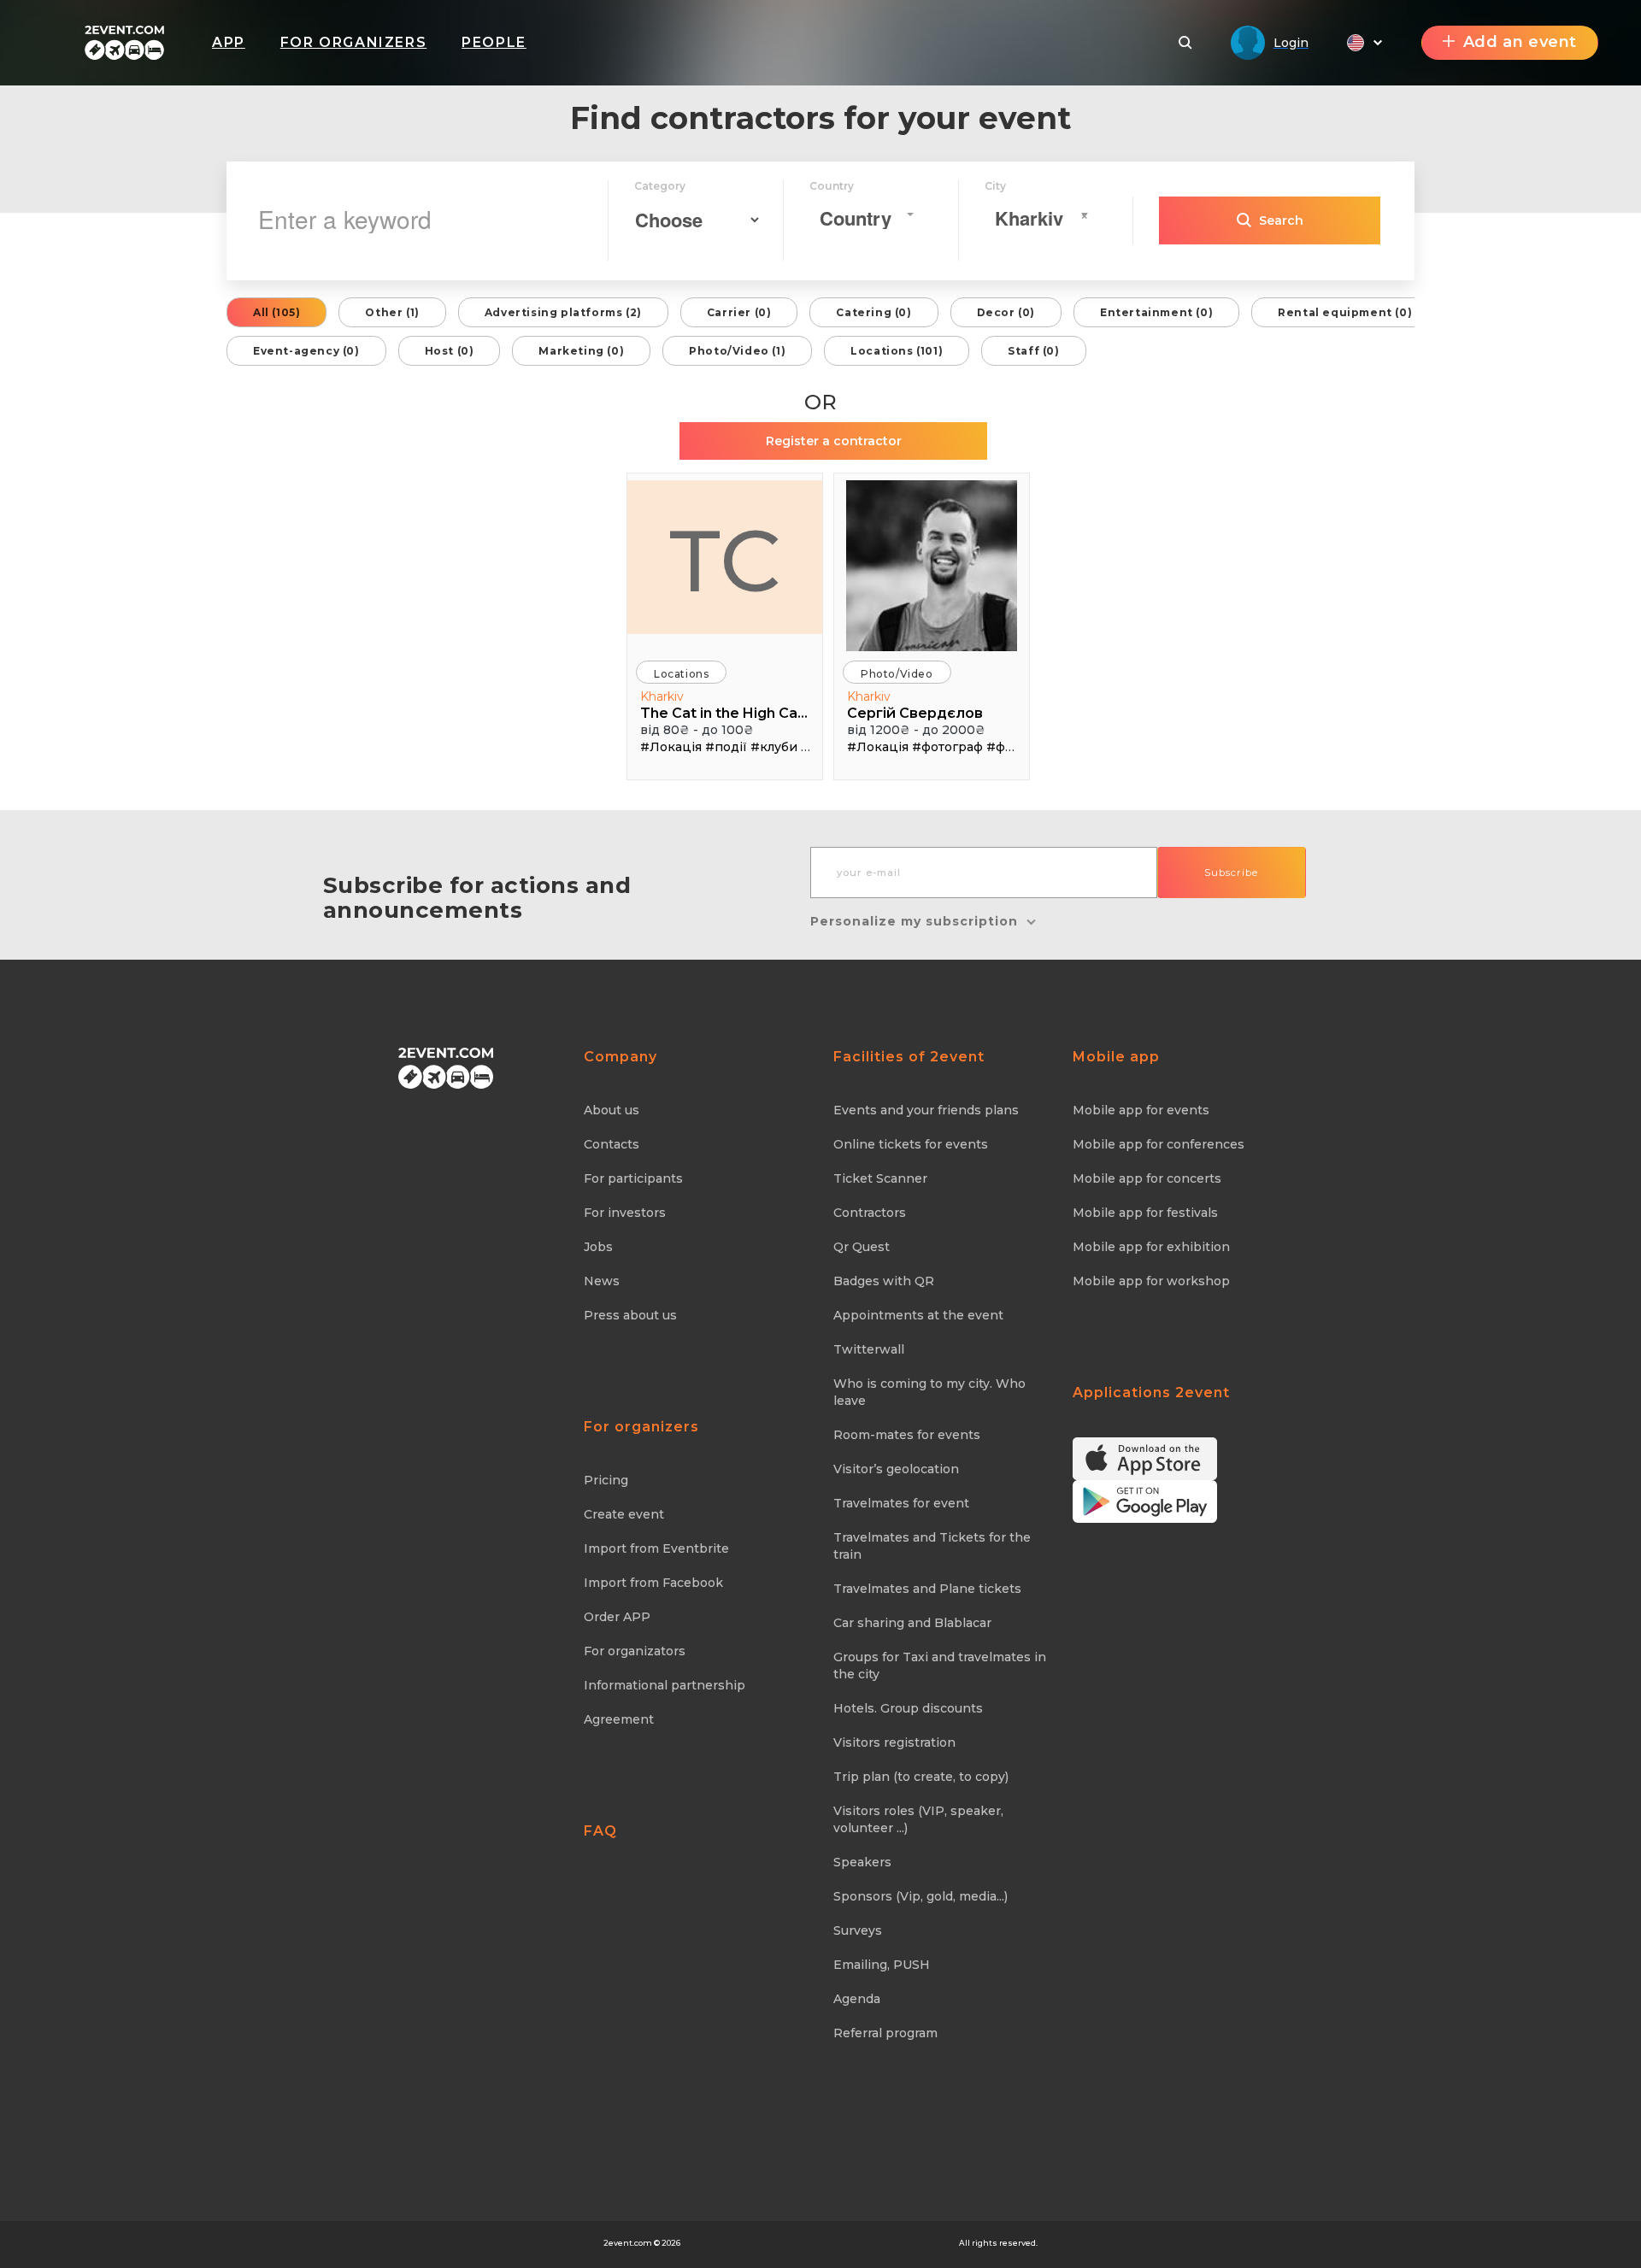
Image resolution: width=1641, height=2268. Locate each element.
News (602, 1281)
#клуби (774, 747)
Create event (624, 1514)
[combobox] (866, 214)
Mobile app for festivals (1145, 1213)
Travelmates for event (901, 1503)
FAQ (600, 1831)
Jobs (598, 1247)
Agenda (857, 1999)
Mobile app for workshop (1151, 1281)
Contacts (612, 1144)
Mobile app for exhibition (1151, 1247)
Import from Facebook (653, 1583)
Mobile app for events (1141, 1110)
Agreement (619, 1719)
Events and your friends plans (926, 1110)
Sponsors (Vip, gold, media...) (920, 1896)
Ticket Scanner (880, 1178)
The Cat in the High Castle (727, 713)
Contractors (870, 1213)
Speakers (862, 1862)
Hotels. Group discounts (908, 1708)
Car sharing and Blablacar (912, 1623)
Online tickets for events (911, 1144)
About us (612, 1110)
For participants (633, 1178)
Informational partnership (665, 1685)
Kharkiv (662, 696)
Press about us (630, 1315)
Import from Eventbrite (656, 1548)
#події (726, 747)
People (494, 42)
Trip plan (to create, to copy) (921, 1777)
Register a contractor (834, 441)
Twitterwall (869, 1349)
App (229, 42)
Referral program (885, 2033)
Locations (681, 674)
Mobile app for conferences (1159, 1144)
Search (1281, 220)
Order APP (617, 1617)
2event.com (628, 2243)
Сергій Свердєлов (915, 713)
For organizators (635, 1651)
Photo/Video (897, 674)
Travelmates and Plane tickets (927, 1589)
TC (725, 561)
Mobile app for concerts (1147, 1178)
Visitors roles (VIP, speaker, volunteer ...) (918, 1819)
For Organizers (353, 42)
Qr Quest (862, 1247)
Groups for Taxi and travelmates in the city (940, 1666)
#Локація (671, 747)
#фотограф (947, 747)
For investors (625, 1213)
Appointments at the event (918, 1315)
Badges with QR (884, 1281)
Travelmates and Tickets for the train (932, 1546)
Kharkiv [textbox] (1029, 218)
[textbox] (861, 218)
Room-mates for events (907, 1435)
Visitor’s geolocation (896, 1469)
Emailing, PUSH (882, 1965)
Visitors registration (894, 1742)
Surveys (858, 1930)
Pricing (606, 1480)
